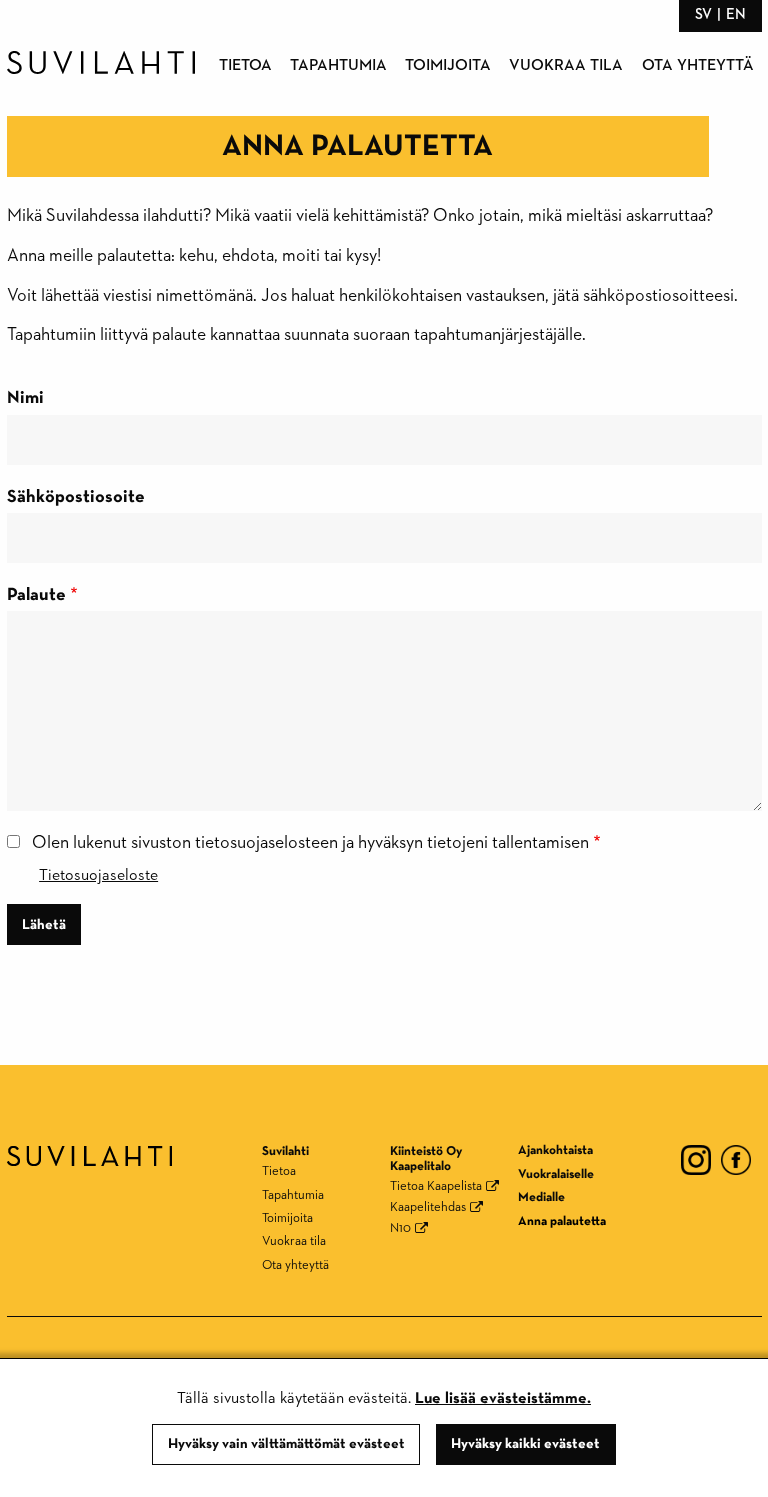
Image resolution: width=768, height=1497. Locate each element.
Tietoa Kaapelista (436, 1186)
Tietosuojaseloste (98, 876)
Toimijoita (448, 66)
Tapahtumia (338, 66)
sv (703, 14)
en (736, 14)
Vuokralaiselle (556, 1174)
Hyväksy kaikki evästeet (525, 1444)
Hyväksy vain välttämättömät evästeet (286, 1444)
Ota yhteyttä (698, 66)
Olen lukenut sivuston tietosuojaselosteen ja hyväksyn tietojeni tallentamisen (310, 843)
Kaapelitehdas (428, 1207)
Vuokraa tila (566, 66)
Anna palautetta (562, 1221)
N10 (400, 1228)
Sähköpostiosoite (76, 497)
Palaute (36, 595)
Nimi (25, 398)
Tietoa (245, 66)
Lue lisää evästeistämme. (503, 1399)
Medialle (541, 1197)
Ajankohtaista (555, 1150)
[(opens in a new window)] (696, 1159)
